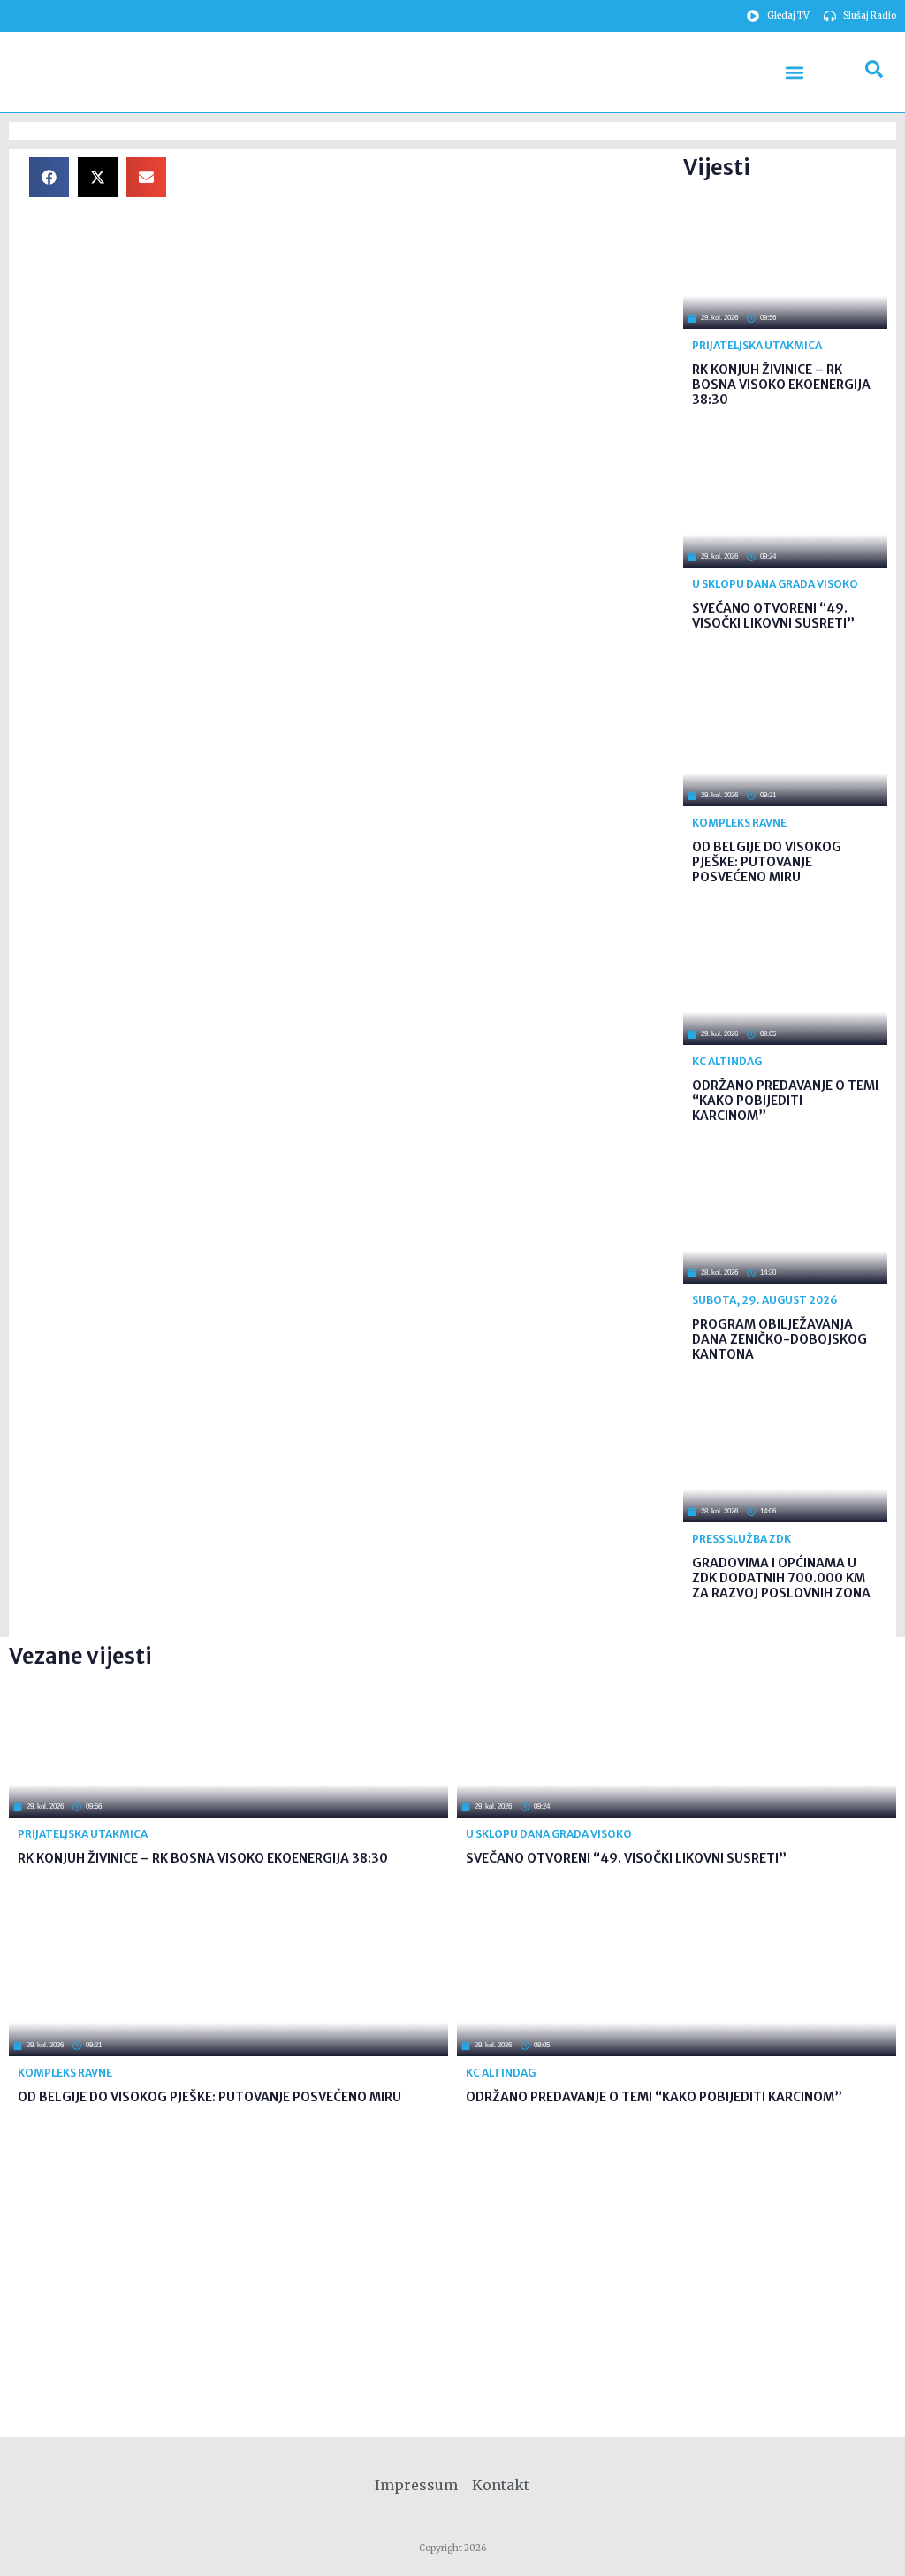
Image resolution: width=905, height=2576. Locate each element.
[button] (795, 72)
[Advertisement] (430, 281)
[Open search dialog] (874, 72)
